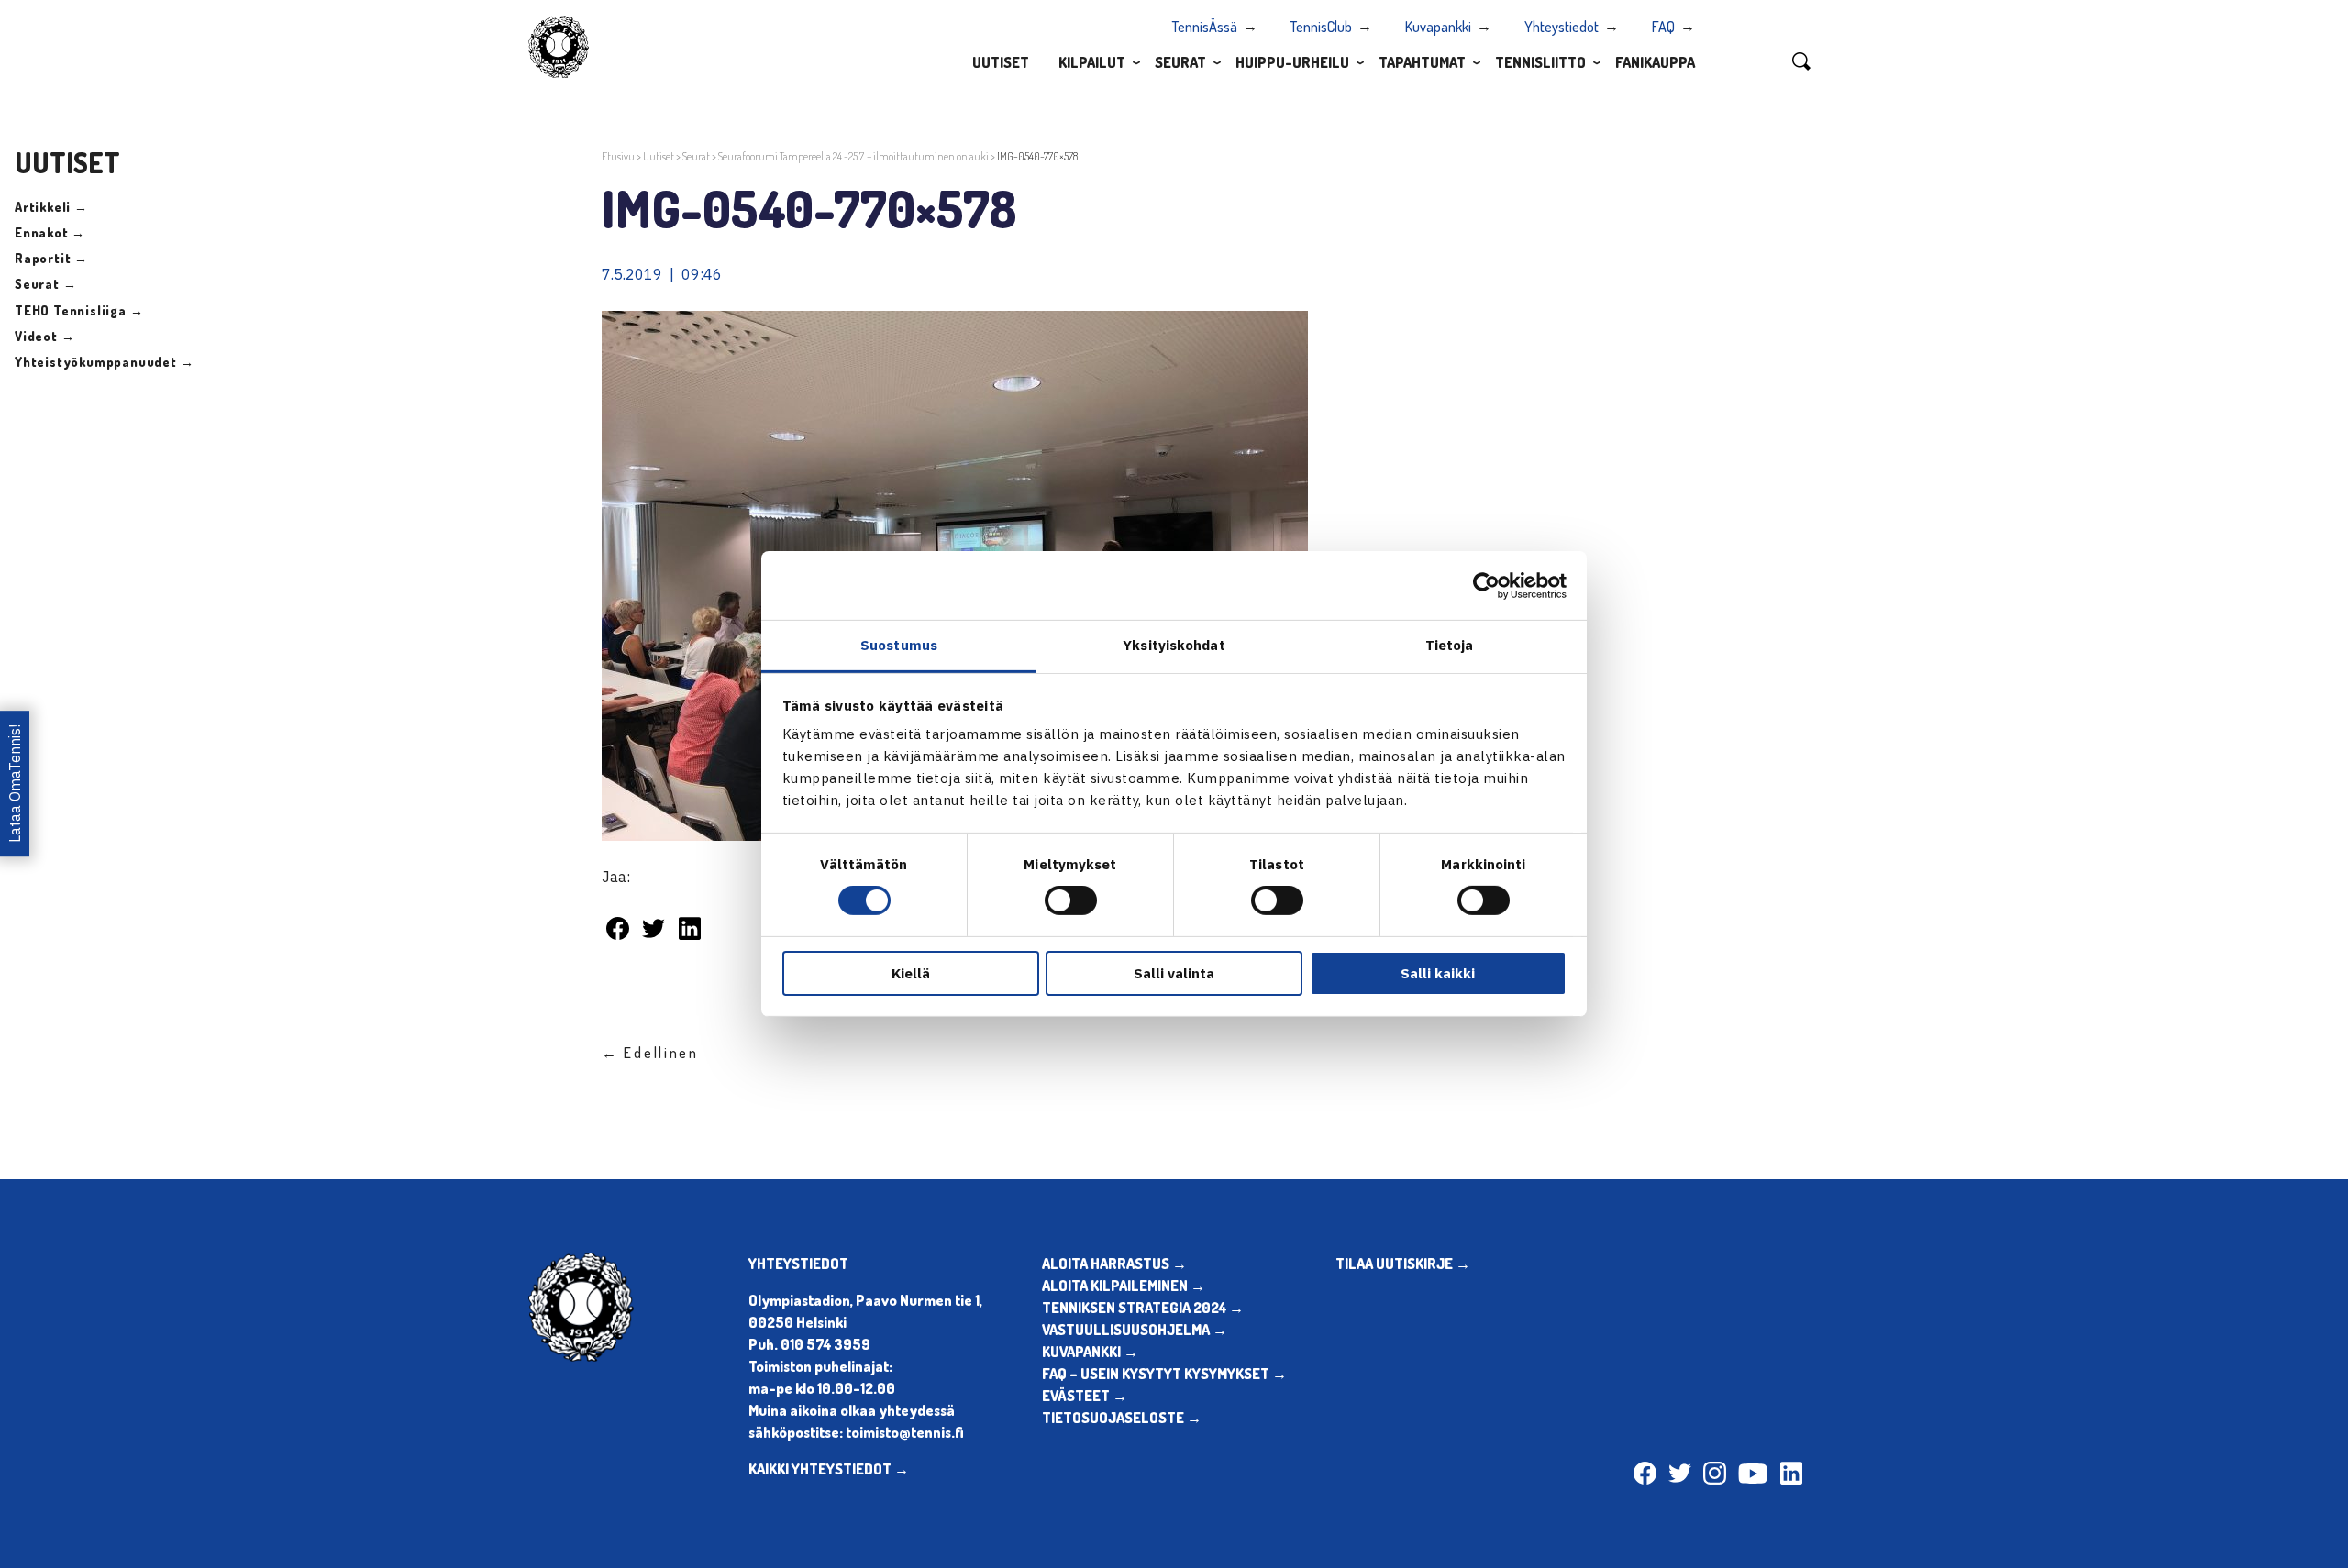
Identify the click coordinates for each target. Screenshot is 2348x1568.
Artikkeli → (51, 207)
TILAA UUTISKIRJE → (1403, 1264)
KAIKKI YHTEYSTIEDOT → (829, 1469)
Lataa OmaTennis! (15, 784)
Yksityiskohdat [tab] (1174, 645)
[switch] (1071, 900)
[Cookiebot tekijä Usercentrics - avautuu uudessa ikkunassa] (1486, 585)
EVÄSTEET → (1085, 1396)
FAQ (1663, 27)
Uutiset (1001, 62)
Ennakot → (50, 232)
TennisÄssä (1205, 27)
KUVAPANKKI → (1090, 1352)
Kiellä (911, 973)
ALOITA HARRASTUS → (1114, 1264)
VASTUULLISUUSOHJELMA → (1135, 1330)
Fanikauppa (1655, 62)
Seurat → (45, 284)
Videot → (44, 336)
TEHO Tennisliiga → (79, 310)
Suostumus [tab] (899, 645)
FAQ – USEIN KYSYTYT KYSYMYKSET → (1164, 1374)
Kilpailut (1092, 62)
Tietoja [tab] (1450, 645)
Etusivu (618, 156)
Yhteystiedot (1562, 27)
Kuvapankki (1438, 27)
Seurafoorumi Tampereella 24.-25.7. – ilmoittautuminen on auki (853, 156)
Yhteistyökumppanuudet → (104, 362)
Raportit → (51, 258)
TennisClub (1321, 27)
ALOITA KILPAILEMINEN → (1124, 1286)
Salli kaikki (1438, 973)
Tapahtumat (1422, 62)
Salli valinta (1174, 973)
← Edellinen (650, 1053)
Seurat (1180, 62)
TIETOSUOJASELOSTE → (1122, 1418)
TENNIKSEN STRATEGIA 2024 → (1143, 1308)
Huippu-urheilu (1292, 62)
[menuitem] (1001, 61)
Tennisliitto (1540, 62)
